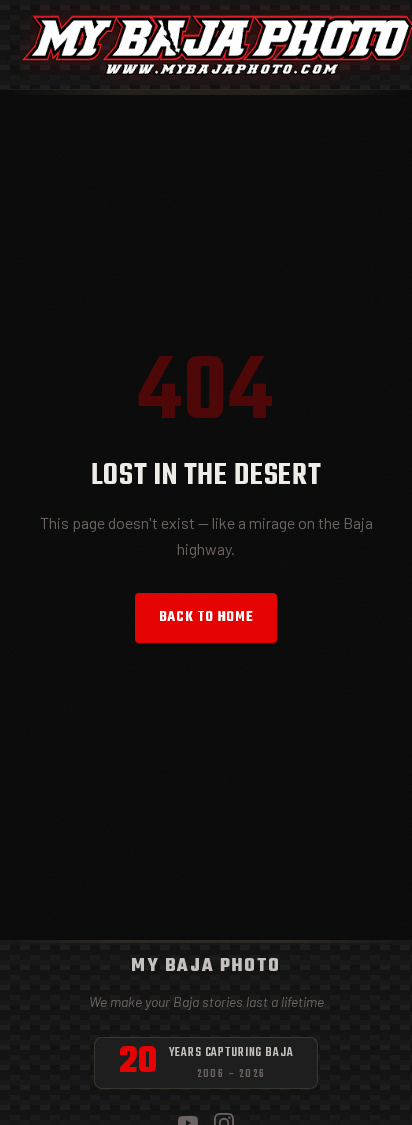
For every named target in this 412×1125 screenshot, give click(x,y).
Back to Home (206, 617)
